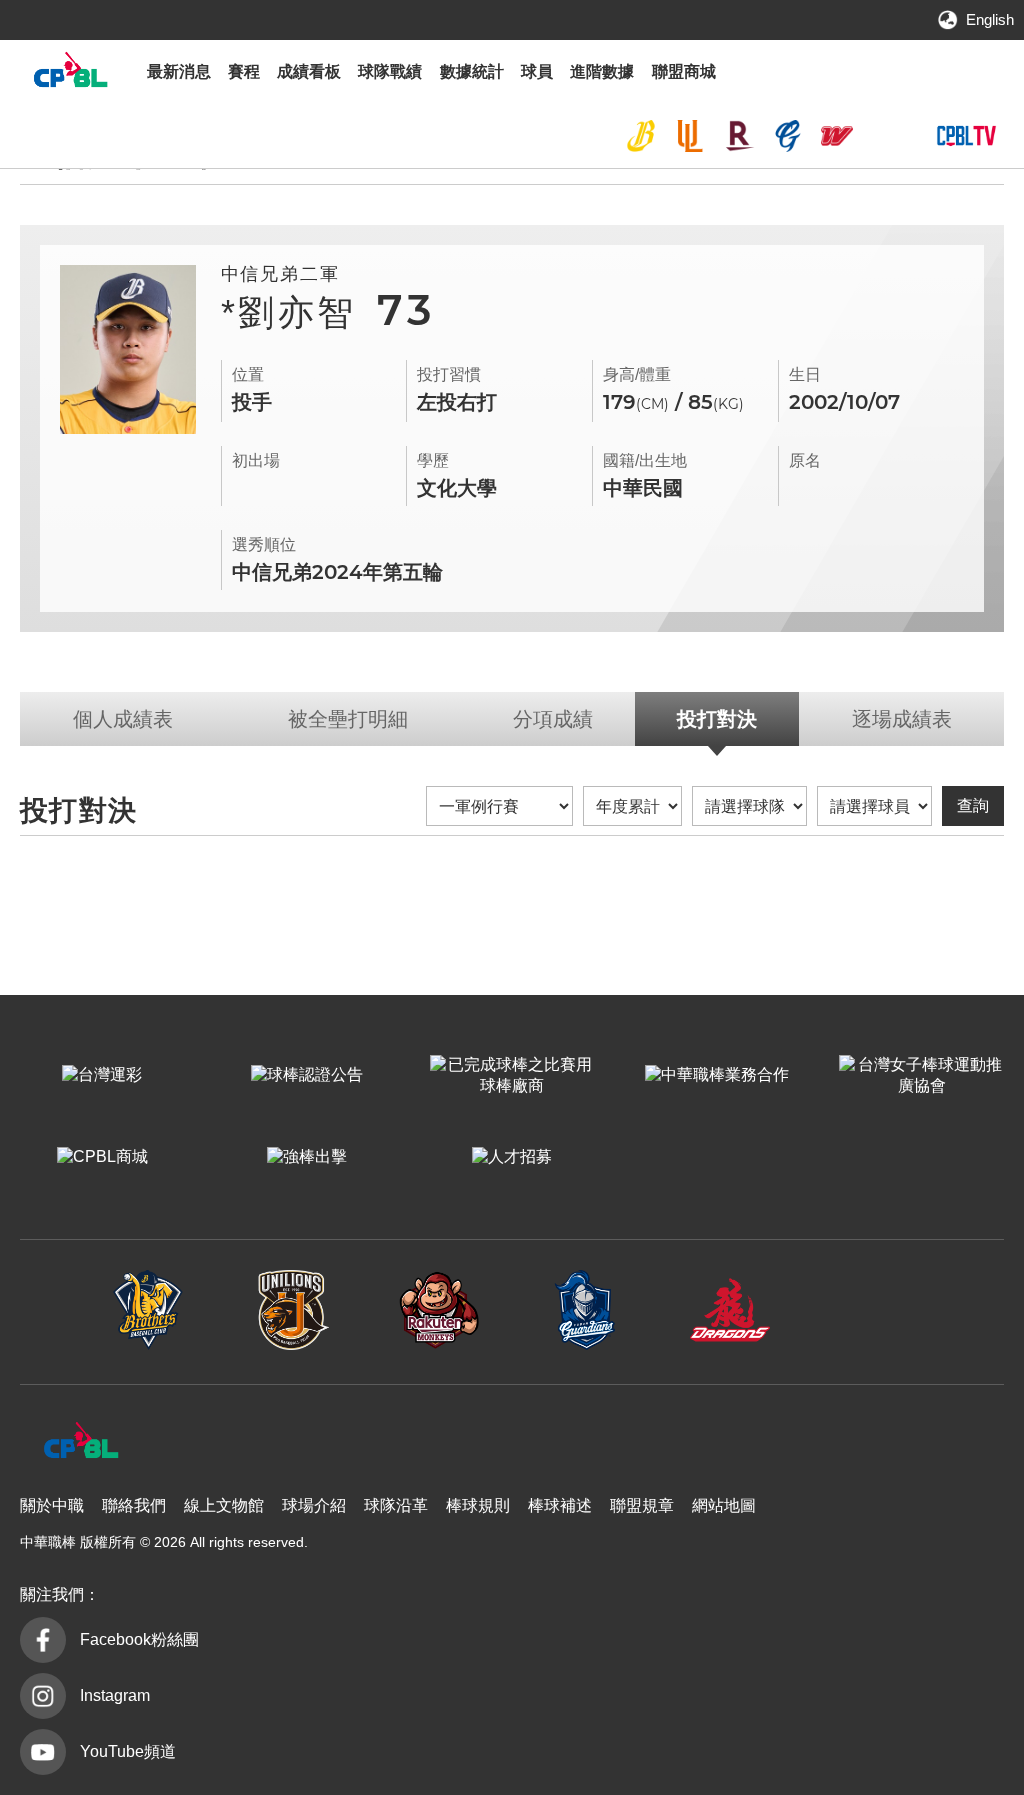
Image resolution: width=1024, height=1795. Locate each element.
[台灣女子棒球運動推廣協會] (921, 1076)
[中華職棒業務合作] (716, 1076)
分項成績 (553, 719)
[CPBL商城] (102, 1158)
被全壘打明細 (348, 719)
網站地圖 (724, 1505)
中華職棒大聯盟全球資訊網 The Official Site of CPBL (70, 74)
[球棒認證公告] (307, 1076)
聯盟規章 (642, 1505)
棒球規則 (478, 1505)
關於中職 (52, 1505)
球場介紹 (314, 1505)
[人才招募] (512, 1158)
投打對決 (717, 719)
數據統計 (472, 71)
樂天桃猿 (739, 136)
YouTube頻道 (128, 1751)
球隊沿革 (396, 1505)
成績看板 (309, 71)
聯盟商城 (684, 71)
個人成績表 (123, 719)
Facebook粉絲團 (139, 1639)
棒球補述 (560, 1505)
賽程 (244, 71)
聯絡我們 (134, 1505)
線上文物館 (224, 1505)
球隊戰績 (390, 71)
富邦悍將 (788, 136)
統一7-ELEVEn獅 (690, 136)
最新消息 (179, 71)
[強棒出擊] (307, 1158)
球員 (537, 71)
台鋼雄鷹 (885, 136)
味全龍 (837, 136)
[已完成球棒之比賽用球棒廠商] (512, 1076)
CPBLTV (966, 136)
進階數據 (602, 71)
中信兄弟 (641, 136)
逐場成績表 (902, 719)
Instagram (115, 1695)
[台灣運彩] (102, 1076)
